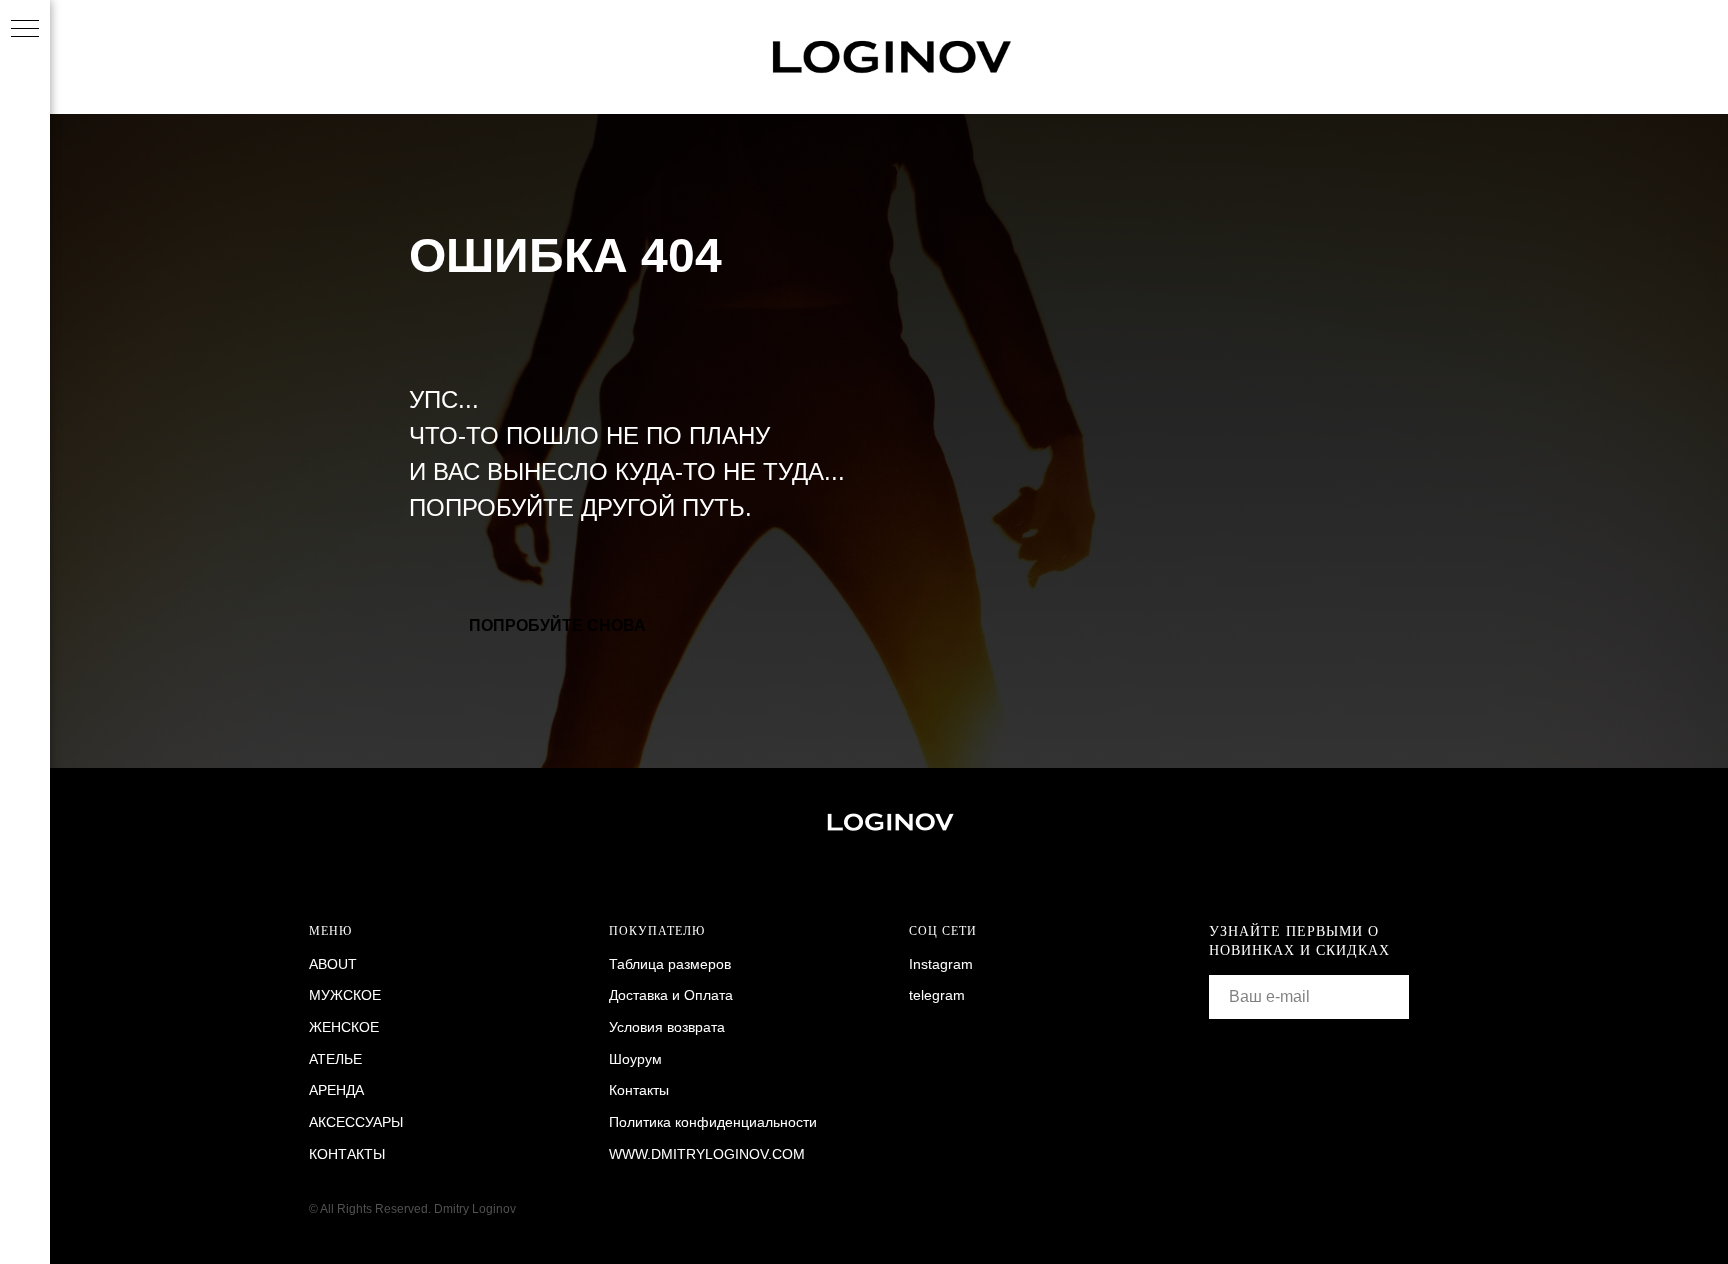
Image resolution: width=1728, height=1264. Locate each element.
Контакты (639, 1090)
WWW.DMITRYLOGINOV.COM (707, 1154)
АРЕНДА (336, 1090)
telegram (937, 995)
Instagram (941, 964)
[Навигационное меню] (25, 30)
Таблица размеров (670, 964)
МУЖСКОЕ (345, 995)
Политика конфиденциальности (713, 1122)
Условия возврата (667, 1027)
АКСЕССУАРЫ (356, 1122)
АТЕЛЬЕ (335, 1059)
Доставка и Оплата (671, 995)
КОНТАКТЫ (347, 1154)
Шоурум (635, 1059)
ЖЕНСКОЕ (344, 1027)
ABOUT (333, 964)
